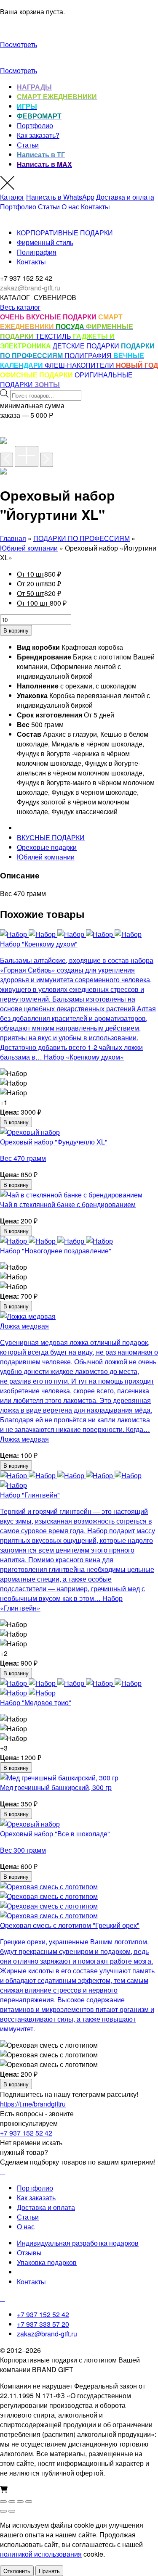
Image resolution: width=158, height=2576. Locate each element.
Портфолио (35, 125)
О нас (70, 207)
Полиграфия (37, 252)
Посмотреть (19, 44)
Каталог (12, 197)
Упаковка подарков (47, 2262)
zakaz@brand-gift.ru (47, 2334)
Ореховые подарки (47, 847)
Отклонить (17, 2571)
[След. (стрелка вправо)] (12, 2511)
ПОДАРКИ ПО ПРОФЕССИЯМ (82, 538)
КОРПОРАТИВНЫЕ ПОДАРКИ (65, 233)
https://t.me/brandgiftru (33, 2104)
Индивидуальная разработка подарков (78, 2243)
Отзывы (29, 2253)
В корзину (16, 630)
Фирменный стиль (45, 242)
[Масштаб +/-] (3, 2502)
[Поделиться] (20, 2502)
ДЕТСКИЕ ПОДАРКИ (87, 346)
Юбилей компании (29, 548)
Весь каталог (20, 307)
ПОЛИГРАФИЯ (89, 355)
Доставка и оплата (125, 197)
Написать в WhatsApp (60, 197)
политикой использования (41, 2554)
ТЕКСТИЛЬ (54, 336)
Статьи (28, 145)
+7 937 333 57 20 (43, 2324)
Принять (49, 2571)
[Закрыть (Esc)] (29, 2502)
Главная (13, 538)
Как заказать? (38, 135)
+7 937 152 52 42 (26, 2133)
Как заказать (36, 2198)
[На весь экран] (12, 2502)
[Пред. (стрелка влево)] (3, 2511)
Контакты (95, 207)
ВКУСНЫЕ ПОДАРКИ (51, 837)
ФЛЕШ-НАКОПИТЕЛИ (80, 365)
